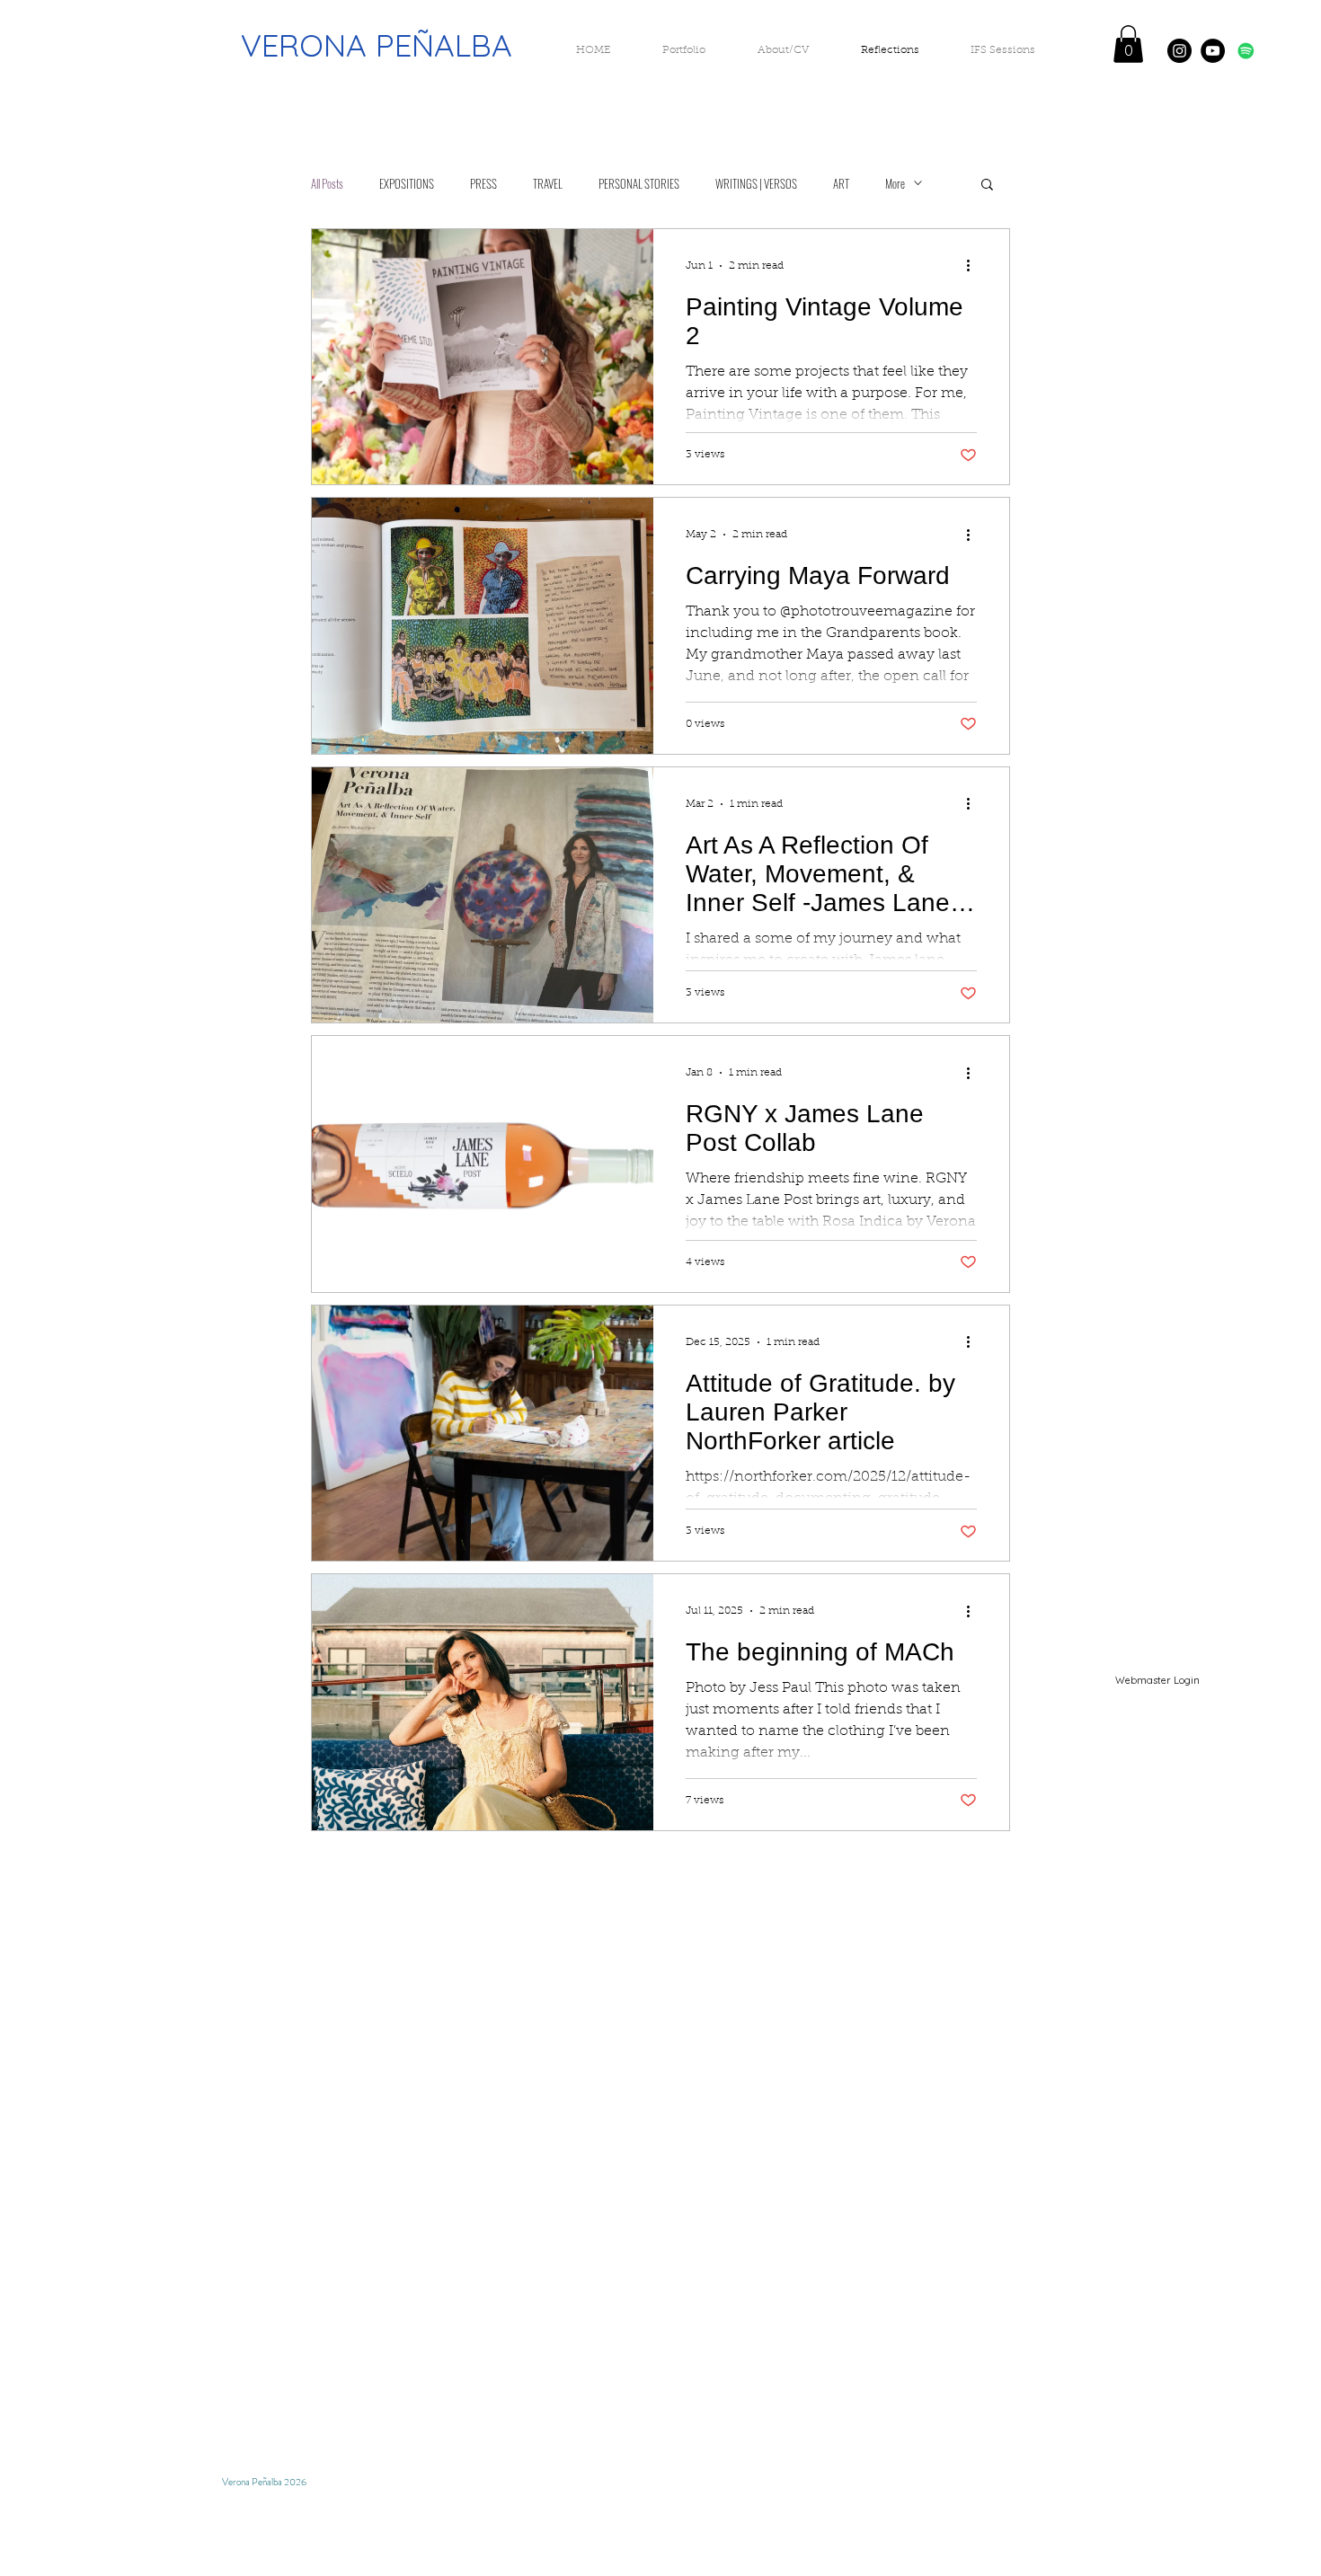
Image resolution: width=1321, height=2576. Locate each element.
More (895, 183)
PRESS (483, 183)
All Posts (327, 183)
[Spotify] (1246, 51)
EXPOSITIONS (407, 183)
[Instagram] (1179, 51)
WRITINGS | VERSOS (756, 183)
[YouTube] (1213, 51)
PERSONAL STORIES (639, 183)
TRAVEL (548, 183)
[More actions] (974, 266)
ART (841, 183)
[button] (1128, 44)
